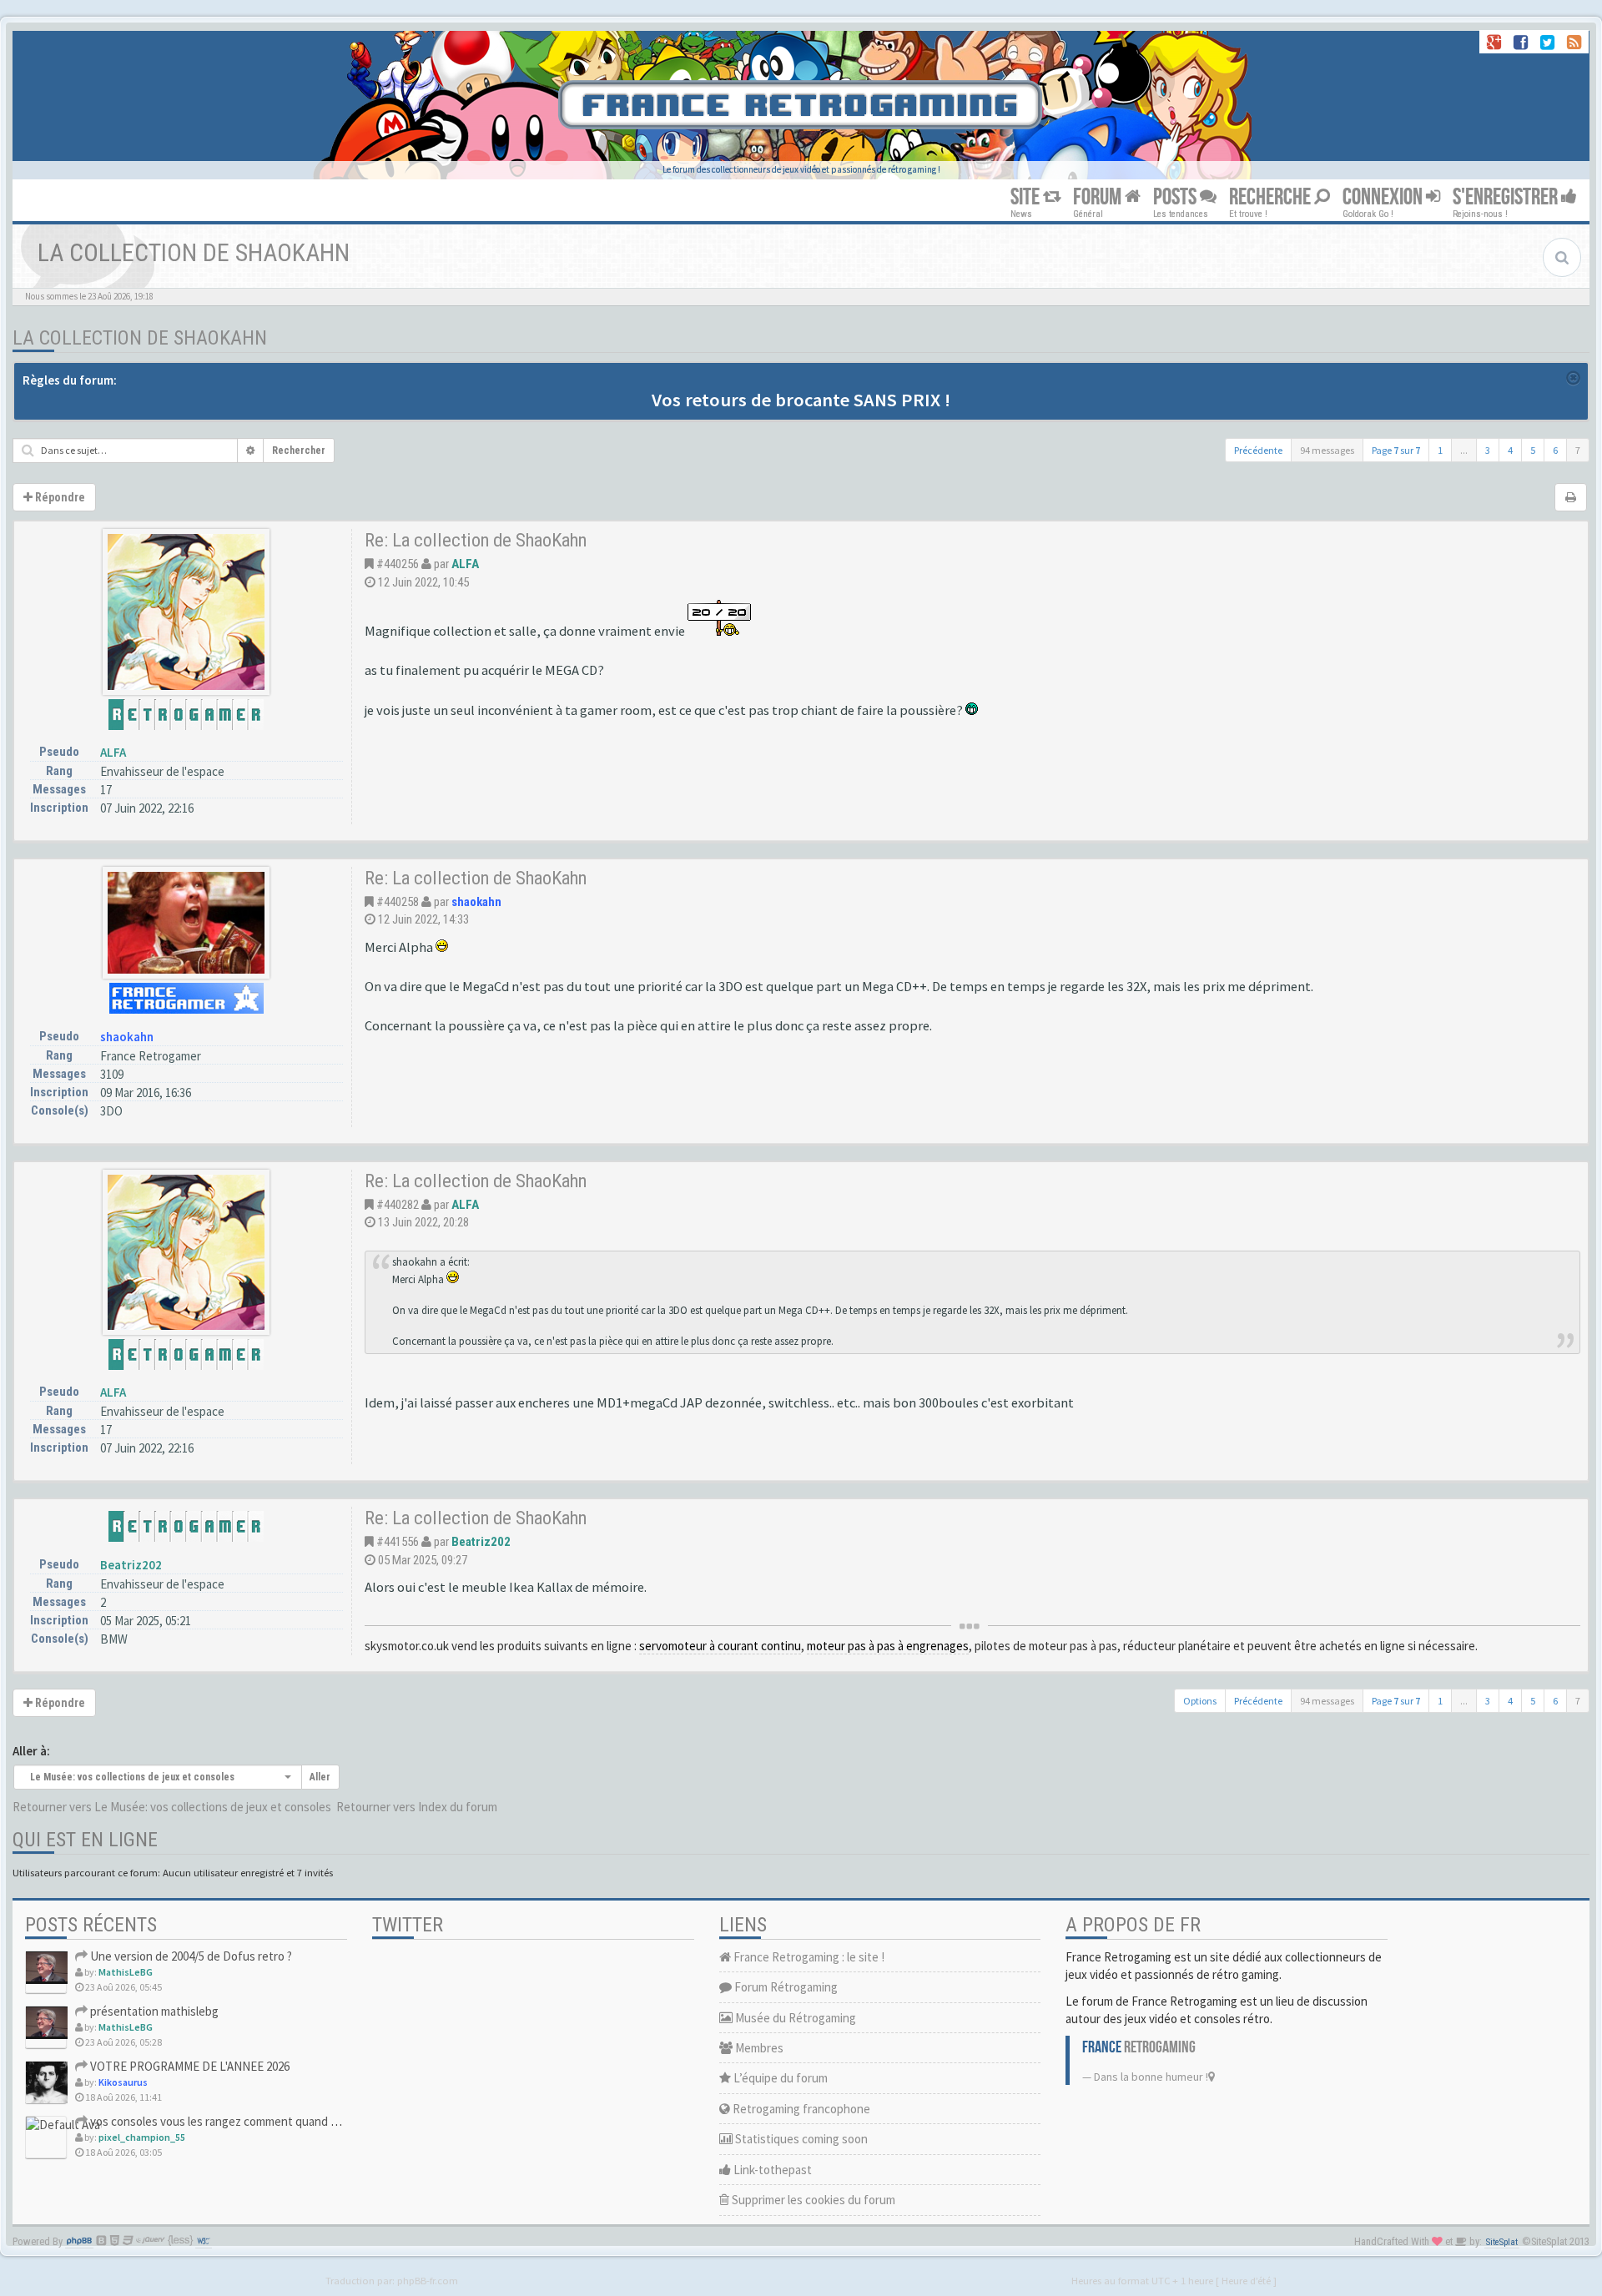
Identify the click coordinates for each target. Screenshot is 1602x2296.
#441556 (398, 1542)
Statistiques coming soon (800, 2139)
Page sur (1396, 450)
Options (1200, 1701)
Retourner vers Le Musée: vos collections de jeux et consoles (172, 1807)
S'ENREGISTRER (1507, 197)
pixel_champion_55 (142, 2137)
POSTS (1176, 197)
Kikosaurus (123, 2082)
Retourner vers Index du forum (417, 1807)
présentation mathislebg (153, 2011)
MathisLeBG (126, 1972)
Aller (320, 1777)
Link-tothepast (771, 2170)
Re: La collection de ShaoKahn (476, 540)
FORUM (1099, 197)
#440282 (398, 1205)
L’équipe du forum (779, 2078)
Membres (758, 2048)
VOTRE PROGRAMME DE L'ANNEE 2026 (189, 2066)
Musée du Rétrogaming (794, 2018)
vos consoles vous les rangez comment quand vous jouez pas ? (251, 2121)
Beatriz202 (131, 1565)
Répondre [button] (59, 497)
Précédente (1258, 450)
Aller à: (31, 1751)
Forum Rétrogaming (785, 1987)
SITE (1027, 197)
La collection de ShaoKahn (140, 338)
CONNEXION (1384, 197)
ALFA (113, 752)
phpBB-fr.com (428, 2280)
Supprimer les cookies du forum (812, 2200)
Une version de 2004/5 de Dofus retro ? (190, 1956)
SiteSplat (1502, 2242)
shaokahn (127, 1037)
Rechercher (299, 451)
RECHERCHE (1272, 197)
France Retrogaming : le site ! (808, 1957)
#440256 (398, 564)
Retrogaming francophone (800, 2109)
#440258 (398, 902)
